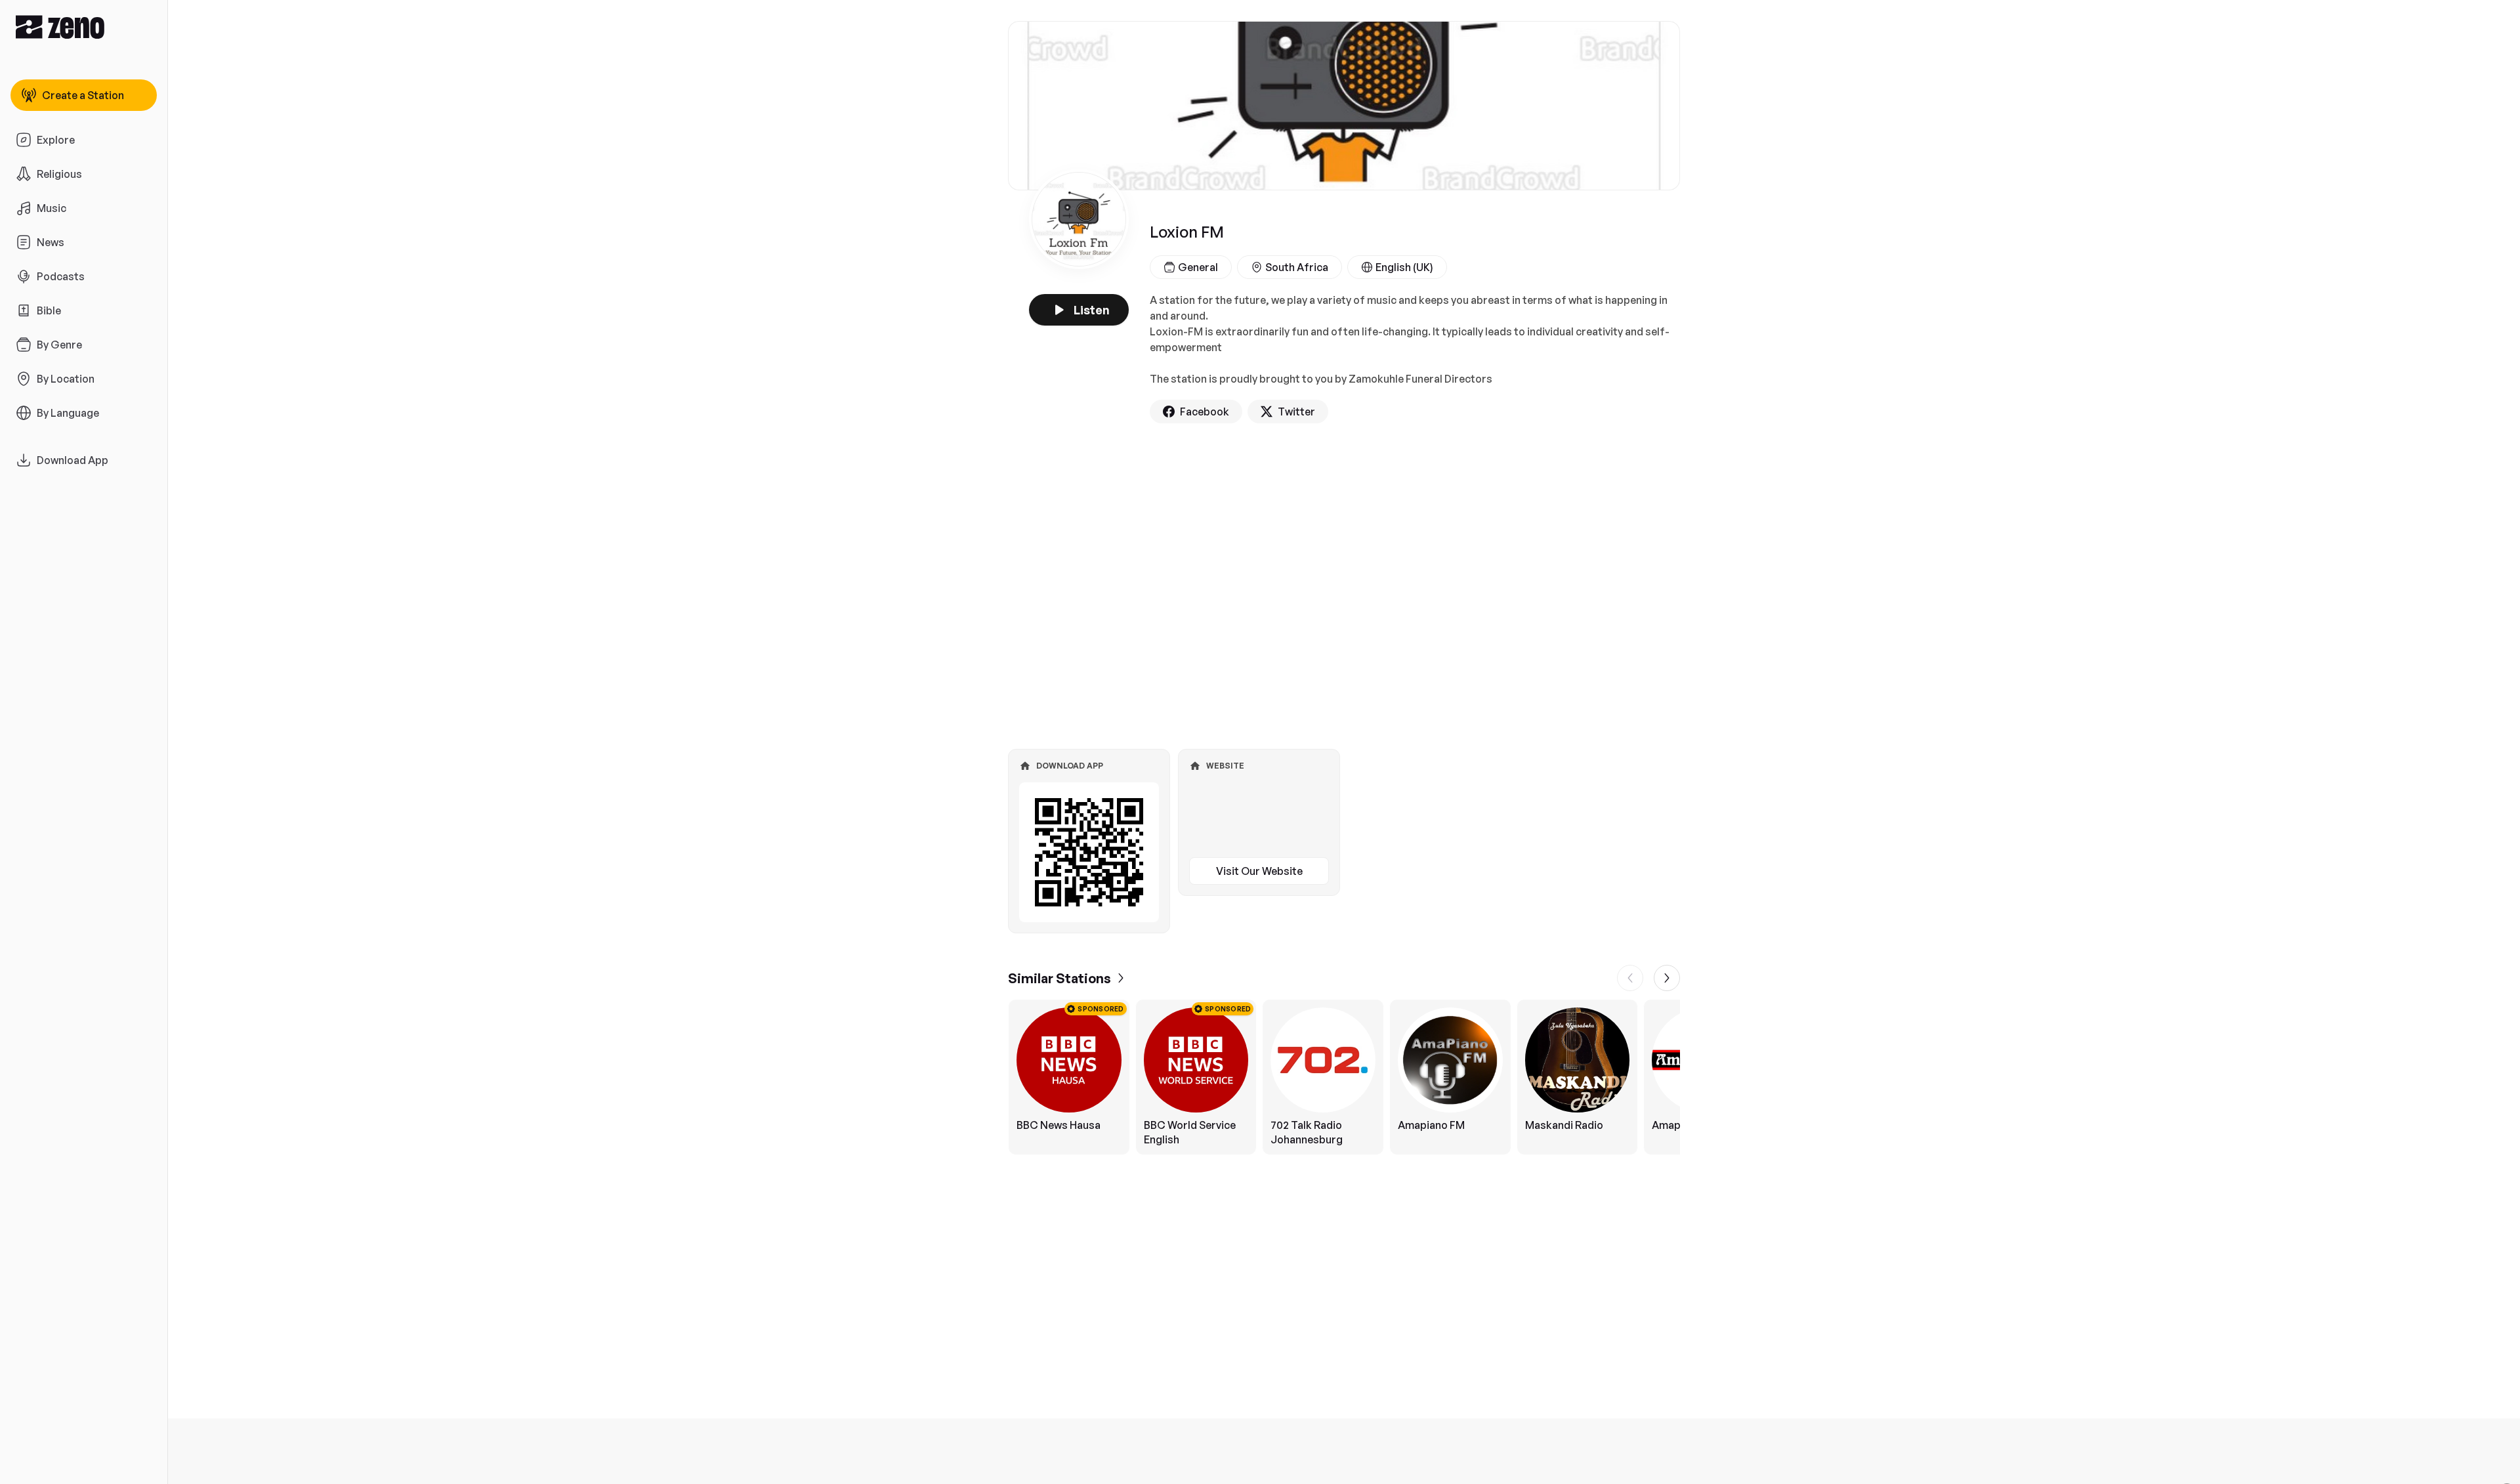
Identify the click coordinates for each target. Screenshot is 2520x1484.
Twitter (1296, 412)
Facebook (1205, 412)
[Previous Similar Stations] (1630, 978)
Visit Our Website (1259, 871)
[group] (1344, 1077)
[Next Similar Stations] (1667, 978)
